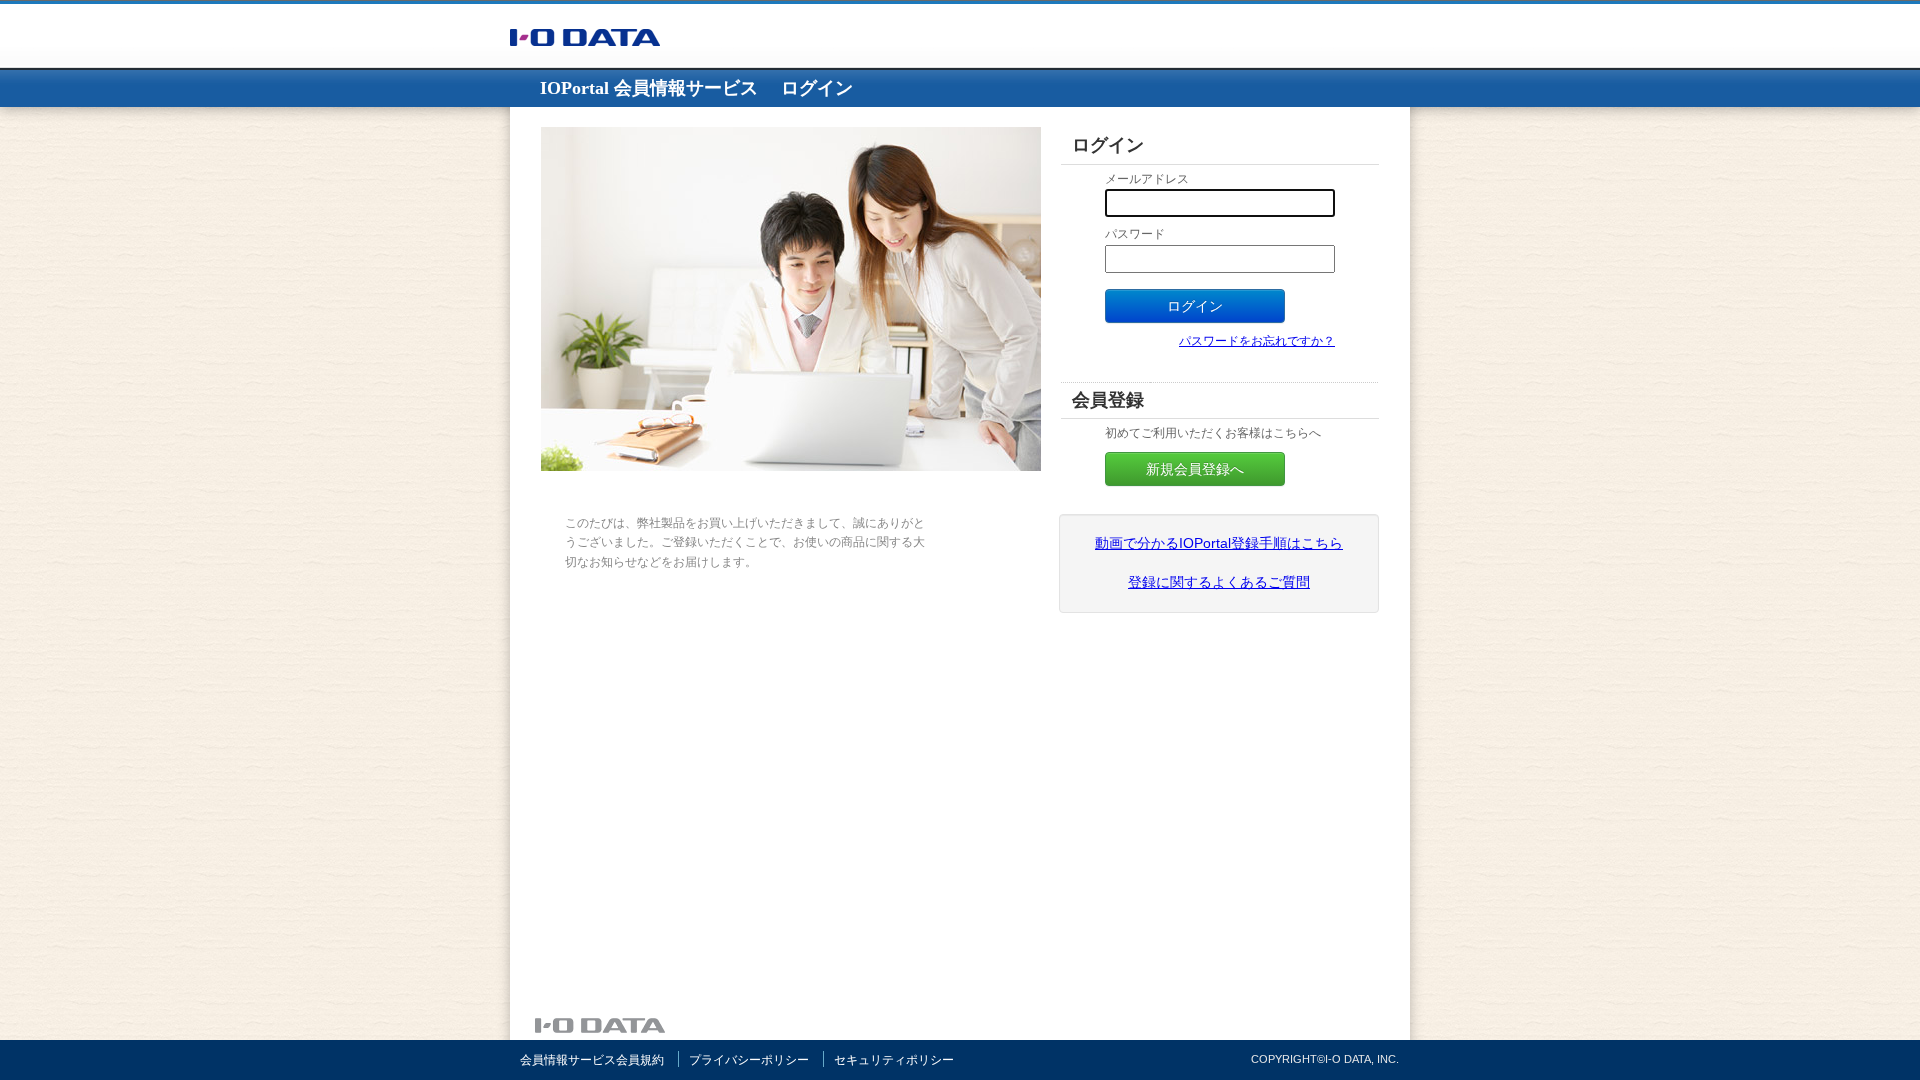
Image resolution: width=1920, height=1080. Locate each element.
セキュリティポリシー (894, 1060)
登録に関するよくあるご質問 (1219, 582)
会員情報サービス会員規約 (592, 1060)
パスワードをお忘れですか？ (1257, 341)
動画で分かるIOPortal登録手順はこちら (1219, 543)
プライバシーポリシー (749, 1060)
